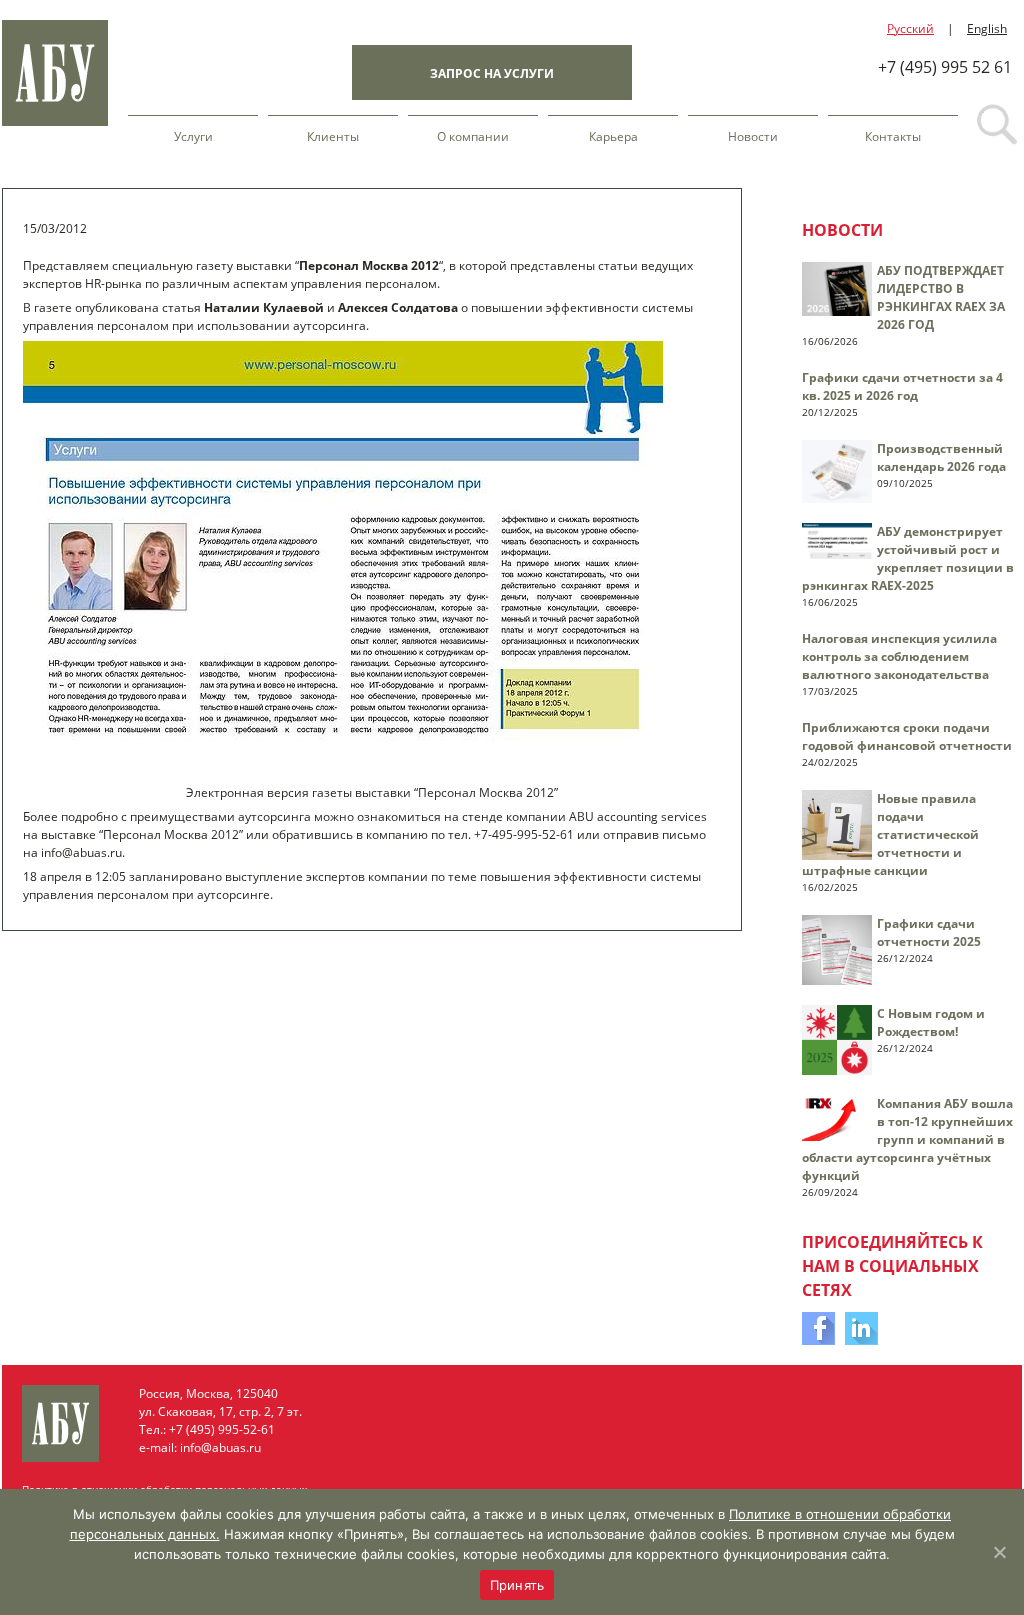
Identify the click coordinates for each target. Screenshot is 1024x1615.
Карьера (613, 136)
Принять (517, 1585)
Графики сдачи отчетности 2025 (929, 932)
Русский (910, 28)
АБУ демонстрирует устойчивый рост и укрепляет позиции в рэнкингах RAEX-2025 (908, 558)
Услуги (193, 136)
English (987, 28)
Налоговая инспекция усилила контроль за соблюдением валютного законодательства (899, 656)
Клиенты (333, 136)
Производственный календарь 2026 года (941, 457)
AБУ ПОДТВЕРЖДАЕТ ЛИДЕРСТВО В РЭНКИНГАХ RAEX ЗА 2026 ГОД (941, 297)
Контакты (893, 136)
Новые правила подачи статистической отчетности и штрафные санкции (890, 834)
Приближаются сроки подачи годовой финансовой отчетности (907, 736)
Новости (753, 136)
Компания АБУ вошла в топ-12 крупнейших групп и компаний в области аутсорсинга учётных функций (907, 1139)
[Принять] (999, 1552)
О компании (473, 136)
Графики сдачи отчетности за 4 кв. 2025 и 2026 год (902, 386)
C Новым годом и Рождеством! (931, 1022)
